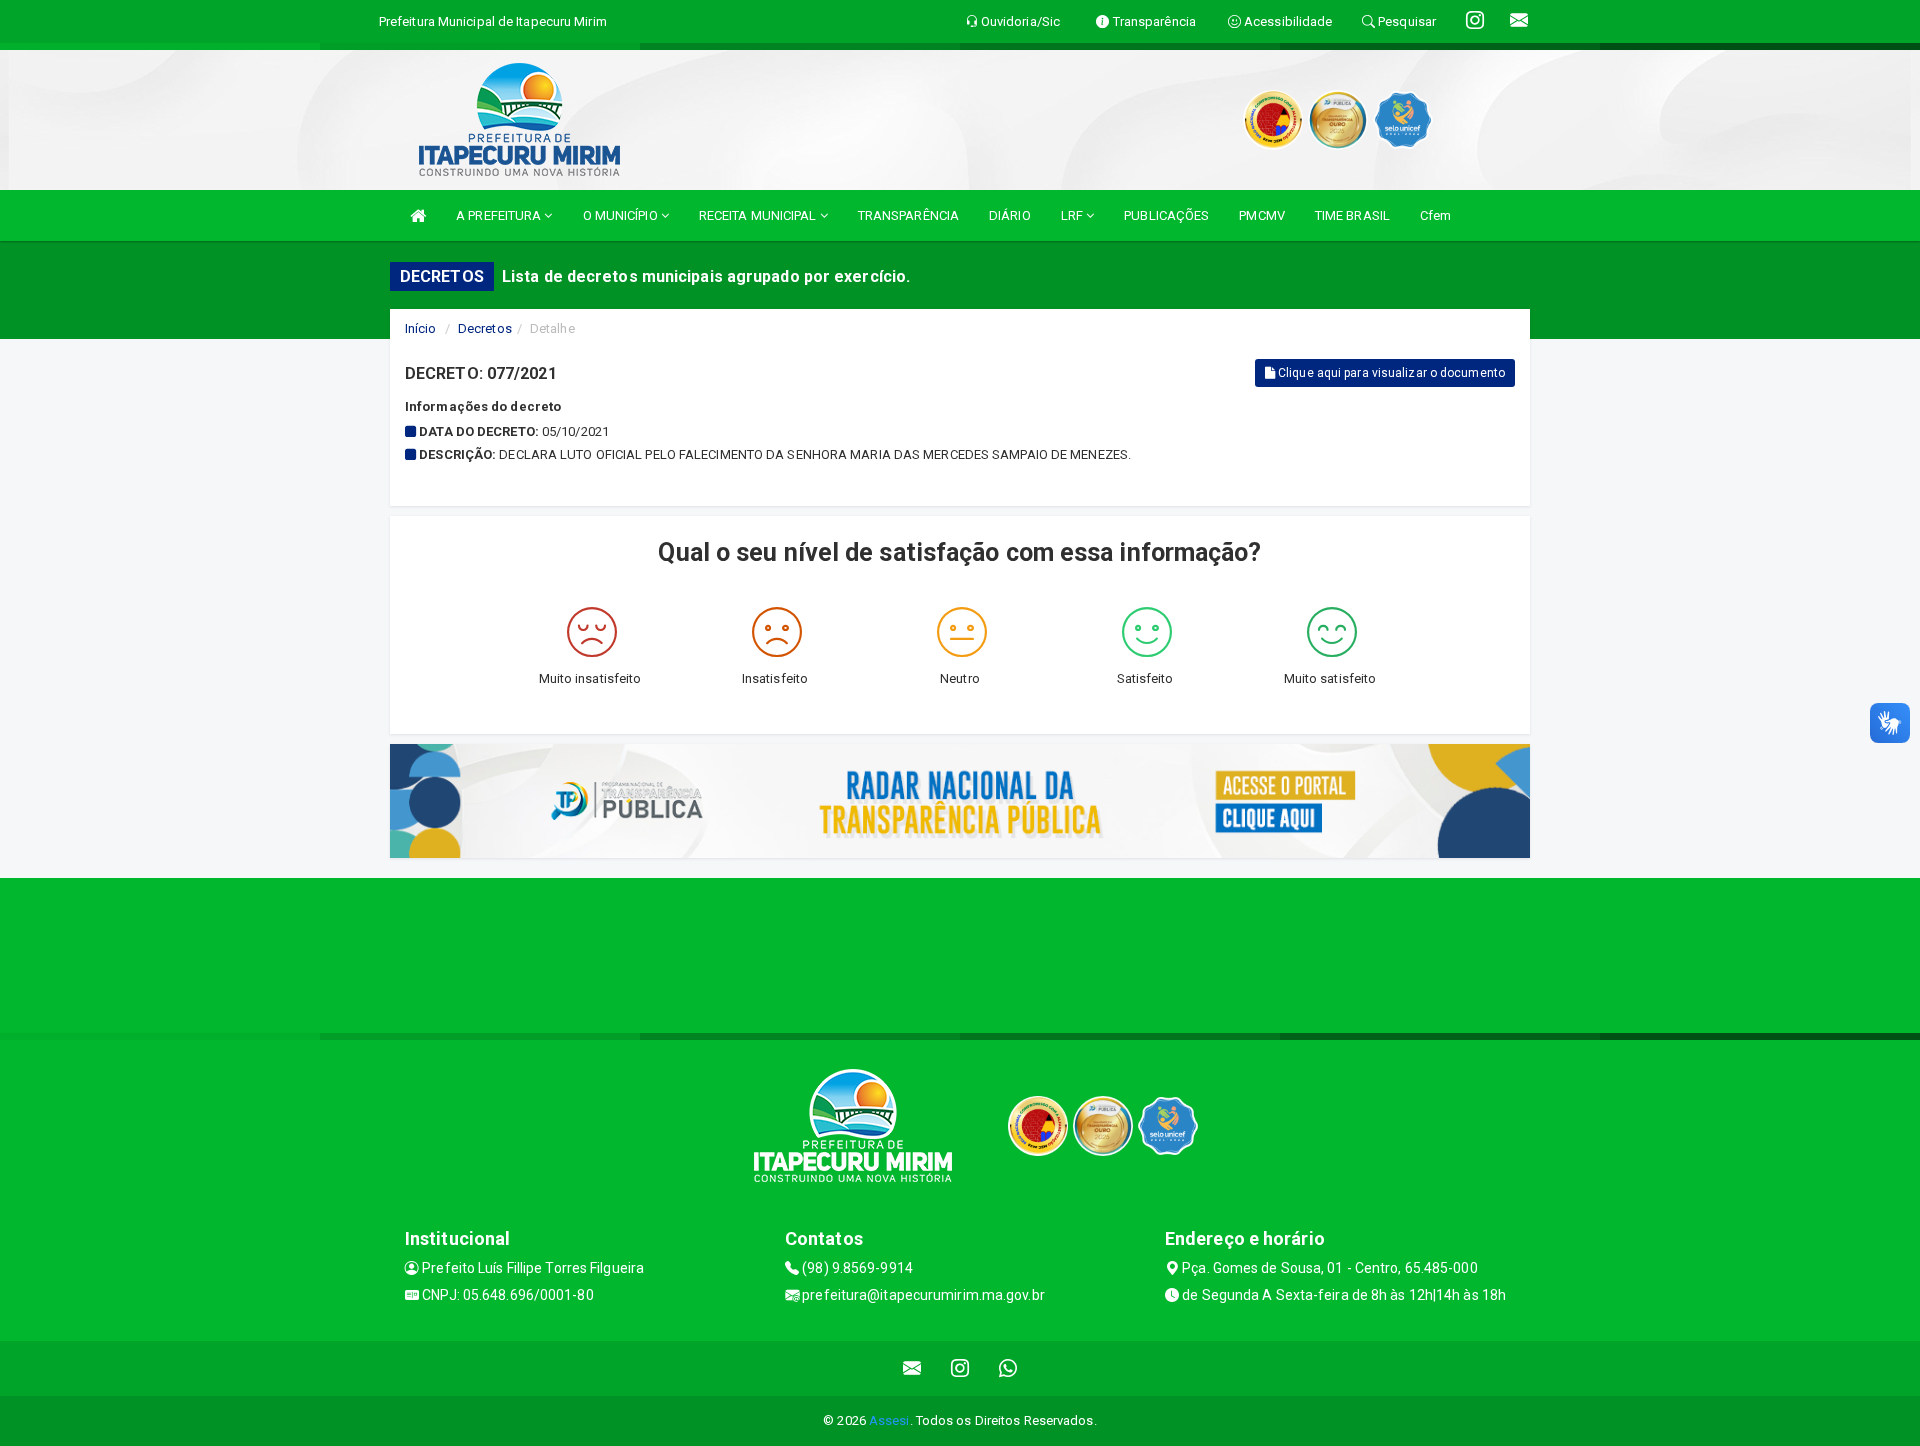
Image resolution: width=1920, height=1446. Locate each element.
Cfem (1435, 215)
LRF (1073, 215)
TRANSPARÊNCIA (908, 215)
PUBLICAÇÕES (1166, 215)
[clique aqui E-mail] (912, 1368)
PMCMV (1262, 215)
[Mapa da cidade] (960, 953)
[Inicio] (418, 215)
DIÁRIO (1010, 215)
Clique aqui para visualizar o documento (1390, 373)
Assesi (889, 1420)
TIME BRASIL (1352, 215)
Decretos (485, 328)
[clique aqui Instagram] (960, 1368)
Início (421, 328)
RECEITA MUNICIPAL (759, 215)
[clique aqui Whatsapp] (1008, 1368)
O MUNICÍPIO (622, 215)
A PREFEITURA (500, 215)
